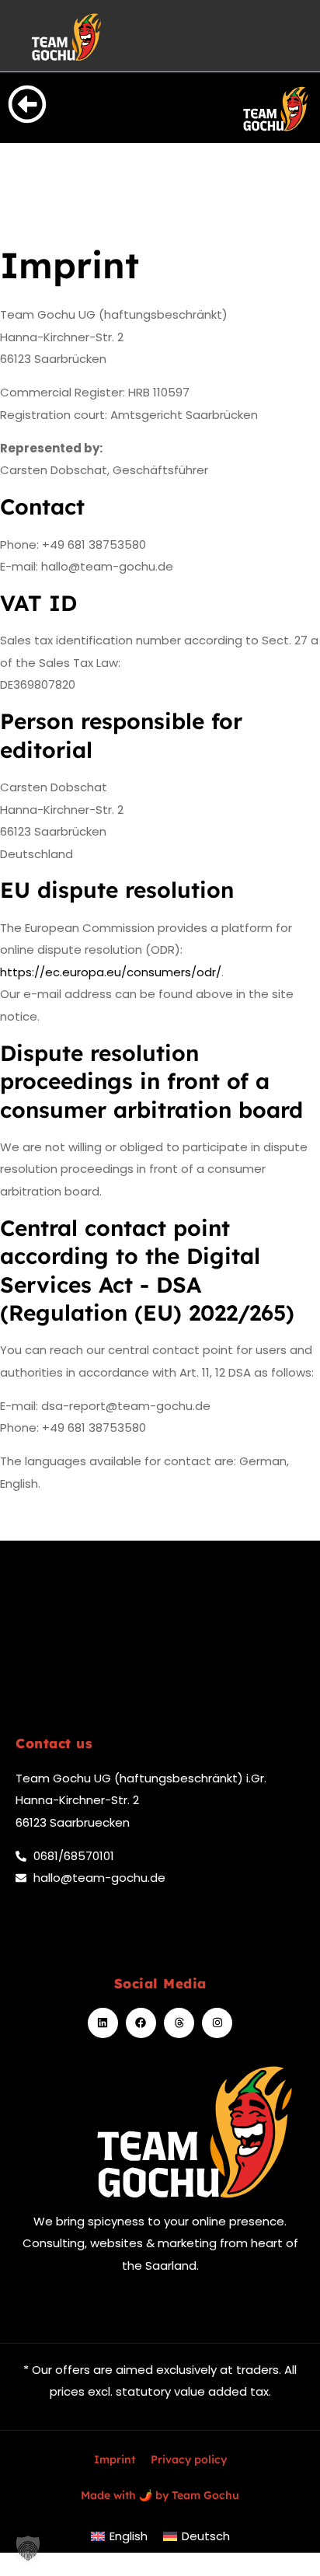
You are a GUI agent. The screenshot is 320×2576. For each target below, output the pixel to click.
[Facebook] (141, 2023)
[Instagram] (217, 2023)
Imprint (115, 2459)
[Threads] (179, 2023)
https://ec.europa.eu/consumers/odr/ (111, 972)
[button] (28, 2548)
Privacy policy (189, 2459)
